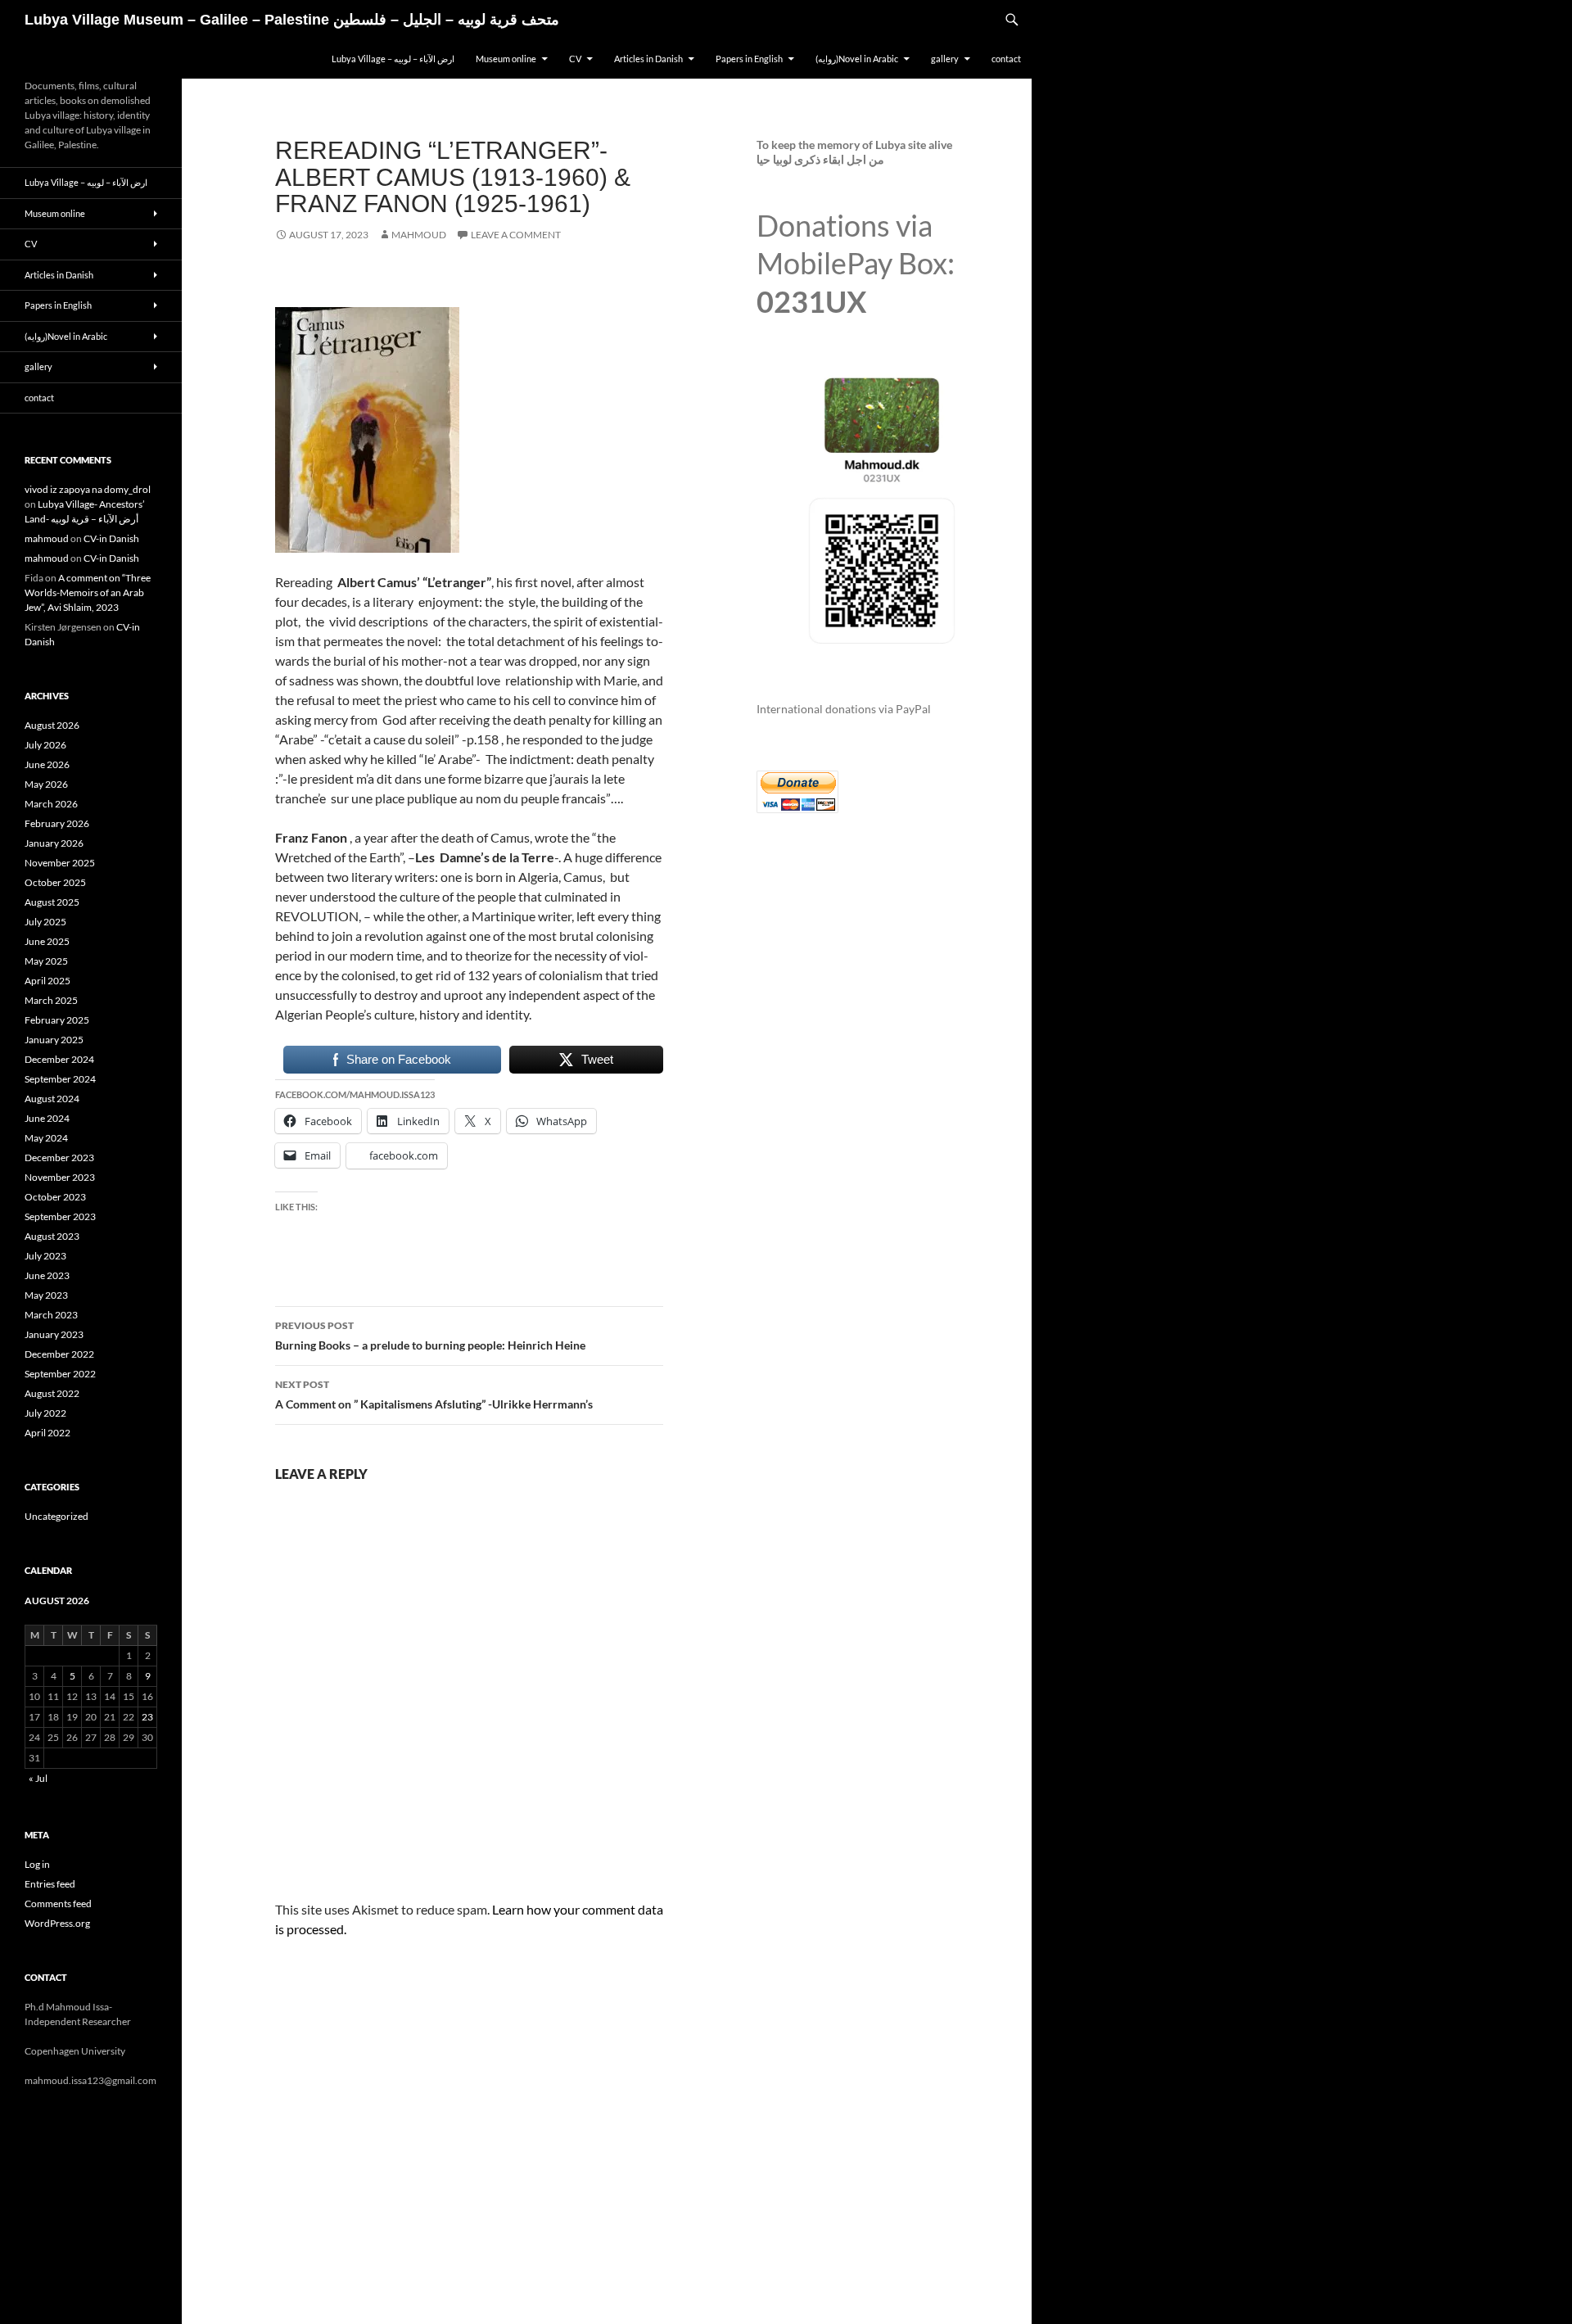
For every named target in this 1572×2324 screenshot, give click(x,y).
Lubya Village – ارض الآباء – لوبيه (393, 59)
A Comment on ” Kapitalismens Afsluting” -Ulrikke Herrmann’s (434, 1395)
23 (147, 1717)
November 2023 (60, 1177)
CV (575, 59)
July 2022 (45, 1413)
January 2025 (54, 1040)
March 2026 (51, 804)
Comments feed (58, 1904)
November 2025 (60, 863)
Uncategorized (56, 1516)
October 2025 (55, 882)
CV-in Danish (111, 538)
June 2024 (47, 1118)
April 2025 (47, 981)
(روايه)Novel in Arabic (857, 59)
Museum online (506, 59)
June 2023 (47, 1275)
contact (1006, 59)
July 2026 (45, 745)
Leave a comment (516, 235)
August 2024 (52, 1099)
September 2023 (60, 1216)
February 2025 (57, 1020)
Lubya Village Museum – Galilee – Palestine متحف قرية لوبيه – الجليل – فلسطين (292, 20)
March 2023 (51, 1315)
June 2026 (47, 764)
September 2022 (60, 1374)
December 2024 (59, 1059)
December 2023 (59, 1157)
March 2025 (51, 1000)
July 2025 (45, 922)
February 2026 (57, 823)
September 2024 (60, 1079)
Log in (37, 1864)
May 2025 (46, 961)
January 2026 (54, 843)
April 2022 (47, 1433)
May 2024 (46, 1138)
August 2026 (52, 725)
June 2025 (47, 941)
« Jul (38, 1778)
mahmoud (419, 235)
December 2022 (59, 1354)
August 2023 (52, 1236)
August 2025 (52, 902)
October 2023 (55, 1197)
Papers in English (749, 59)
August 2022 (52, 1393)
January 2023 (54, 1334)
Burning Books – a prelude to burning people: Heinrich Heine (430, 1336)
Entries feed (50, 1884)
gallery (945, 59)
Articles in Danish (648, 59)
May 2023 (46, 1295)
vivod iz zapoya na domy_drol (88, 489)
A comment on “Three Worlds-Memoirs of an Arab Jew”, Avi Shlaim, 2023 (88, 592)
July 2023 (45, 1256)
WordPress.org (57, 1923)
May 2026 (46, 784)
